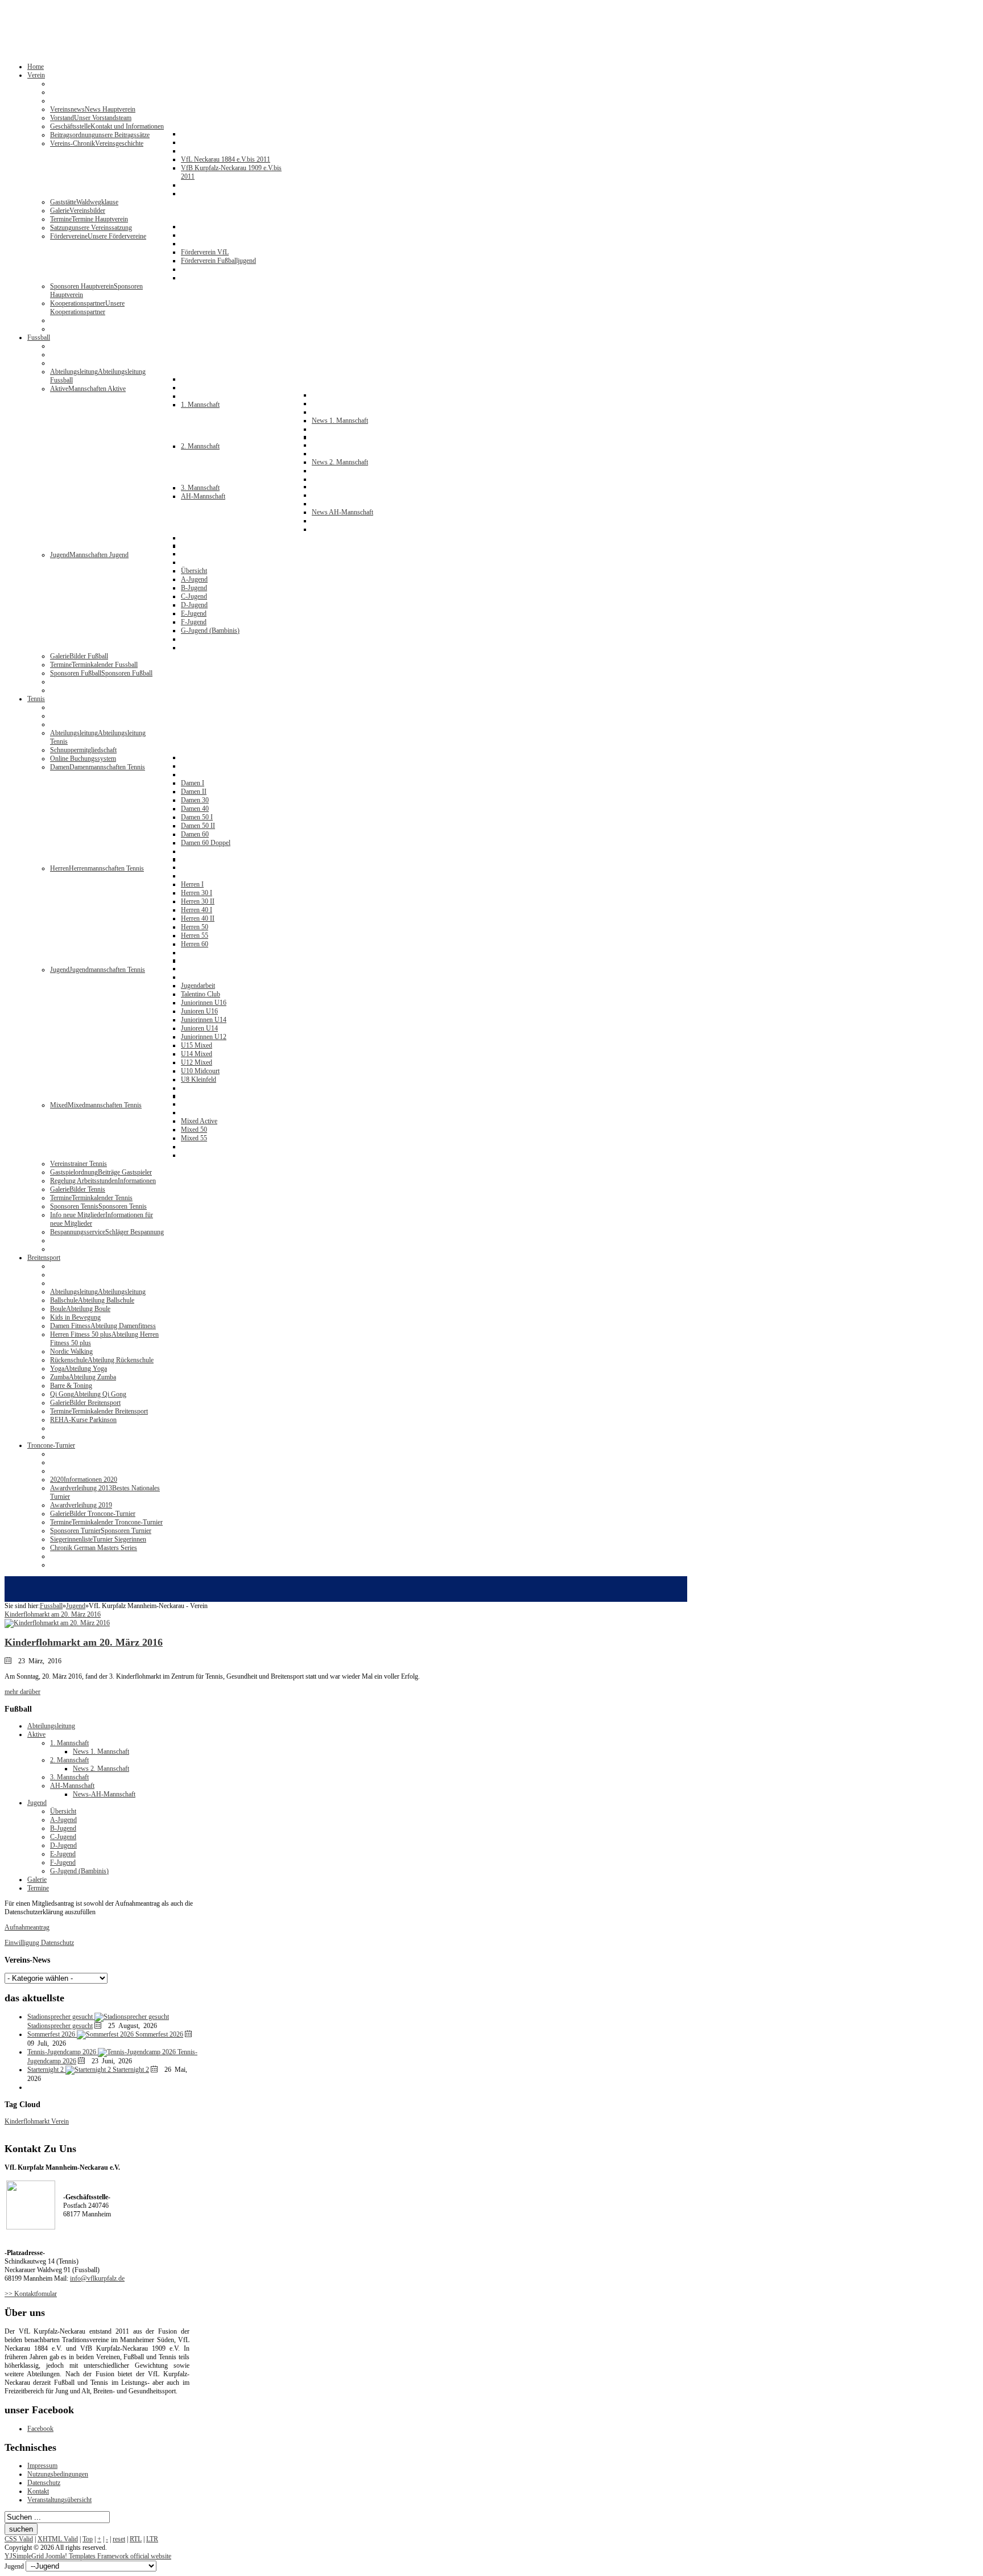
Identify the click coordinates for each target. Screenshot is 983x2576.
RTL (136, 2539)
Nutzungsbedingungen (58, 2474)
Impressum (42, 2466)
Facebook (40, 2429)
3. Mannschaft (69, 1777)
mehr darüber (22, 1692)
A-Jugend (63, 1820)
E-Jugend (63, 1854)
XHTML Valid (58, 2539)
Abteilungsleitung (51, 1726)
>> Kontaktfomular (31, 2294)
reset (119, 2539)
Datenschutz (44, 2483)
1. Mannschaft (69, 1743)
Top (88, 2539)
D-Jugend (63, 1845)
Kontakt (38, 2491)
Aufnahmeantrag (27, 1927)
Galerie (37, 1880)
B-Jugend (63, 1828)
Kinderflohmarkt (28, 2121)
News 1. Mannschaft (101, 1751)
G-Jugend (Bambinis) (79, 1871)
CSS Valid (19, 2539)
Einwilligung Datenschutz (39, 1943)
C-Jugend (63, 1837)
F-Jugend (63, 1862)
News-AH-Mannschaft (104, 1794)
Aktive (36, 1734)
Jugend (76, 1606)
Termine (38, 1888)
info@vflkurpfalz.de (97, 2278)
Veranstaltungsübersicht (59, 2500)
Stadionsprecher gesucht (60, 2026)
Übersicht (63, 1811)
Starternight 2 (131, 2070)
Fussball (51, 1606)
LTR (152, 2539)
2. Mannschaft (69, 1760)
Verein (60, 2121)
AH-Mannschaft (72, 1786)
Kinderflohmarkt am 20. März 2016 (84, 1642)
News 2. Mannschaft (101, 1769)
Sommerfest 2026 (159, 2034)
